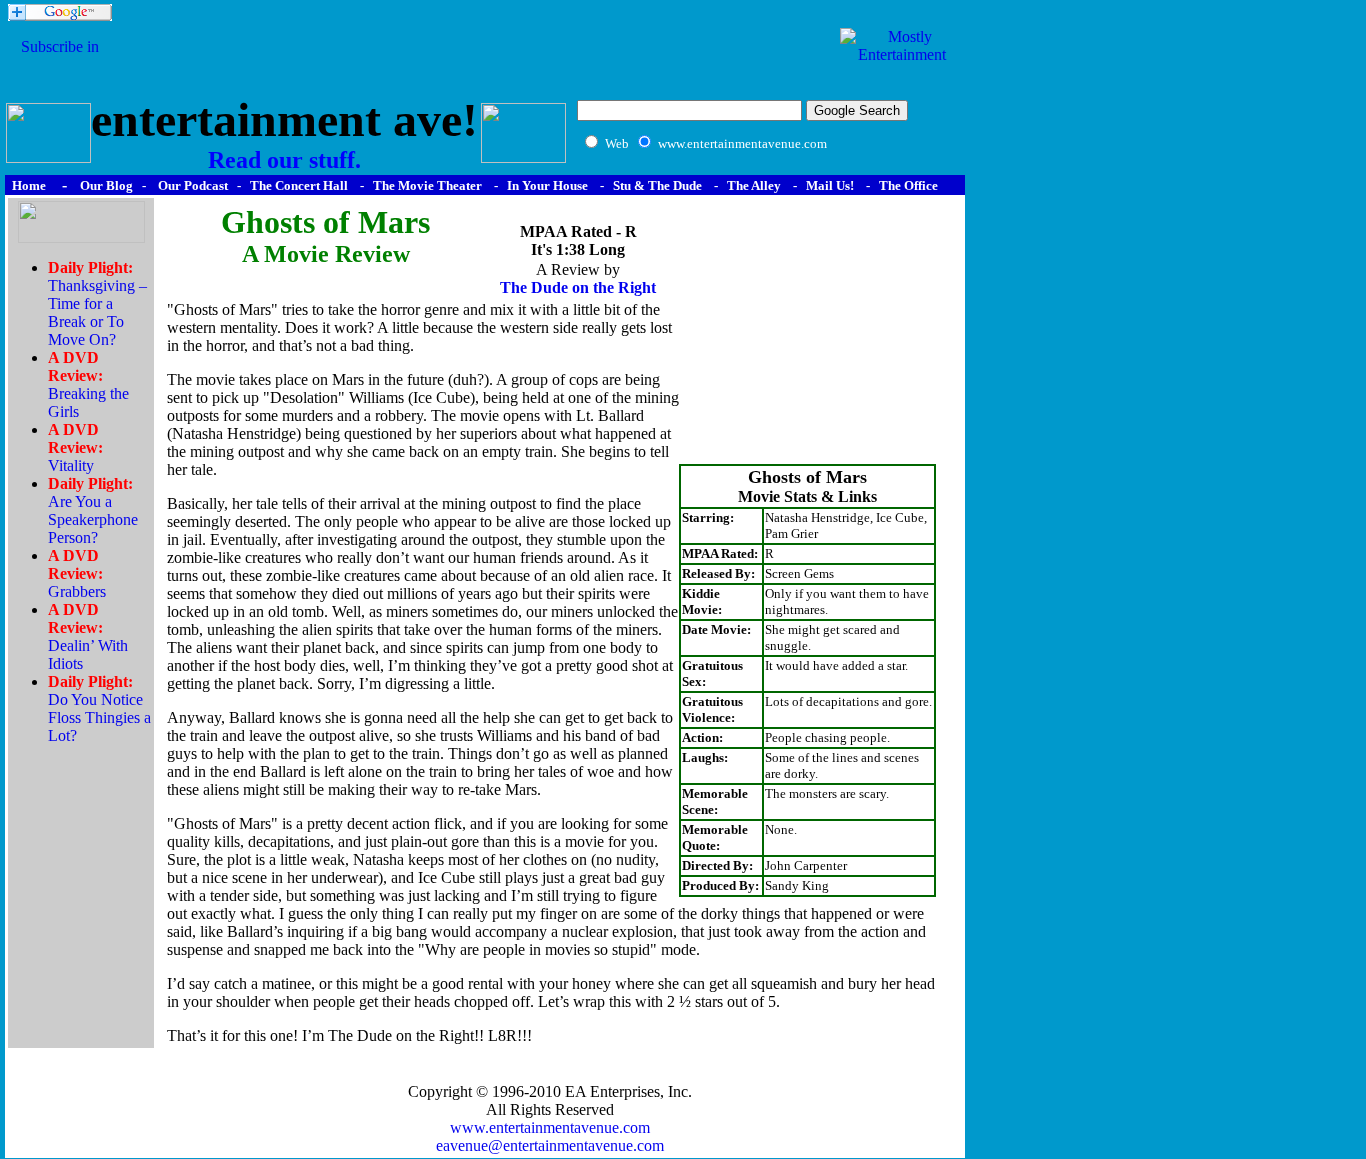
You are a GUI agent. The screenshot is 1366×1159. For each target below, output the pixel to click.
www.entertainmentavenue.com (550, 1127)
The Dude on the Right (578, 287)
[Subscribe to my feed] (60, 64)
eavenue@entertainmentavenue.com (550, 1145)
